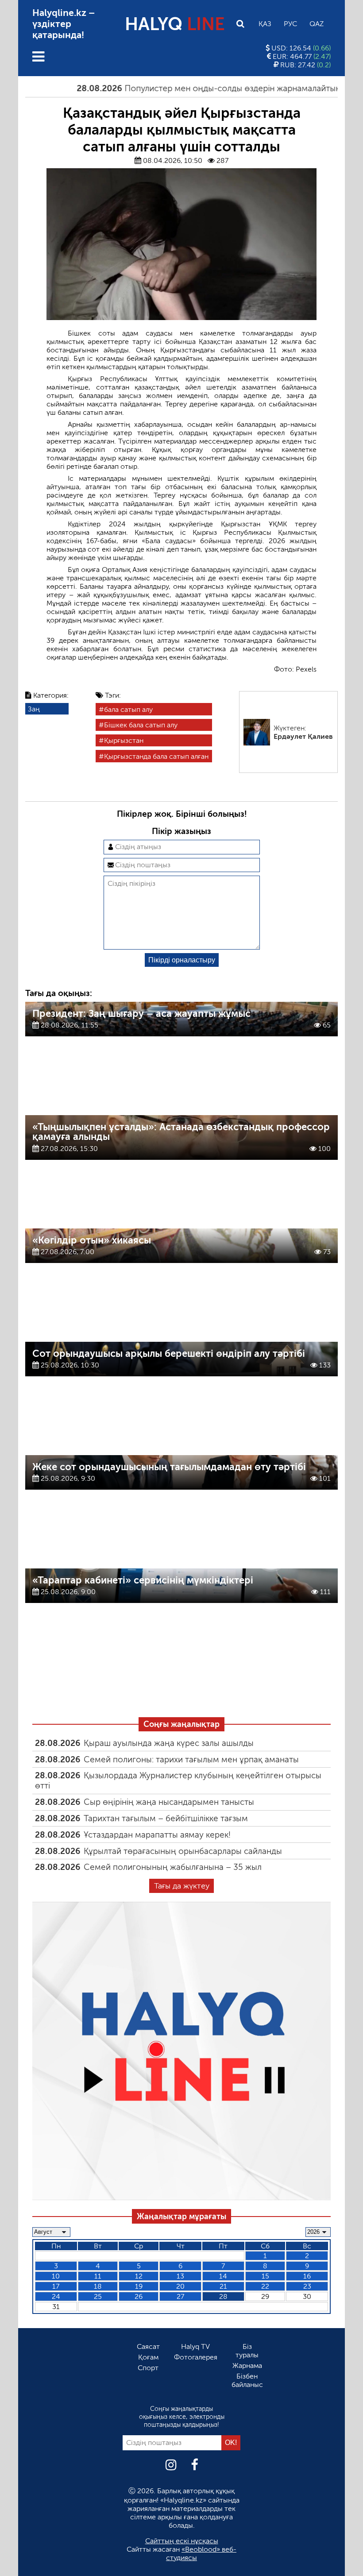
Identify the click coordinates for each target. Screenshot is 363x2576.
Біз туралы (247, 2351)
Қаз (265, 24)
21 (223, 2286)
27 (180, 2296)
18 (98, 2286)
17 (56, 2286)
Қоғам (148, 2357)
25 (98, 2296)
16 (307, 2276)
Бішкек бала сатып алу (141, 725)
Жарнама (247, 2366)
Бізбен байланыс (247, 2380)
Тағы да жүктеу (182, 1886)
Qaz (317, 24)
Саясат (148, 2346)
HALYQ (175, 24)
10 (56, 2276)
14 (223, 2276)
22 (265, 2286)
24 (56, 2296)
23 (307, 2286)
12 (139, 2276)
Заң (34, 709)
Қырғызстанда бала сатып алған (156, 756)
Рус (290, 24)
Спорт (148, 2368)
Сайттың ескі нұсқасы (182, 2541)
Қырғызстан (124, 740)
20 (180, 2286)
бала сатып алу (128, 709)
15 (265, 2276)
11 (98, 2276)
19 (139, 2286)
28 (223, 2296)
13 (180, 2276)
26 (139, 2296)
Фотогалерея (196, 2357)
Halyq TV (195, 2346)
